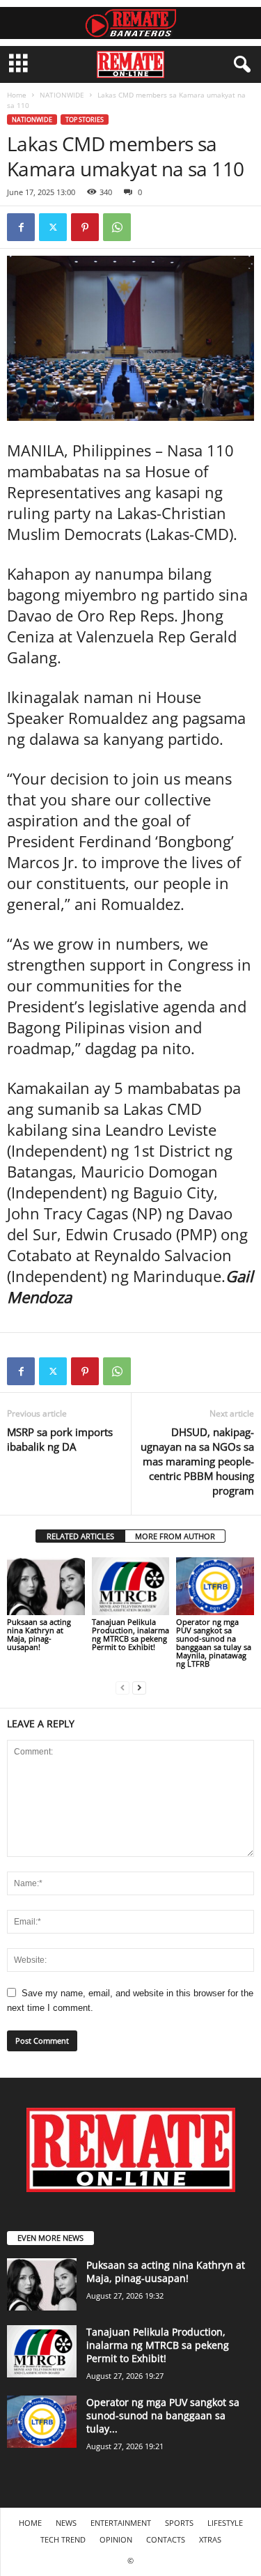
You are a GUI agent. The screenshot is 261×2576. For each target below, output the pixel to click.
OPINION (116, 2539)
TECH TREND (63, 2539)
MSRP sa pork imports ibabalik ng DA (60, 1439)
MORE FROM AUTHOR (175, 1536)
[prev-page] (122, 1687)
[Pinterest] (85, 227)
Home (17, 95)
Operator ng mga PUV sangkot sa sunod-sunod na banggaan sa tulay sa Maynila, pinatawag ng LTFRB (214, 1643)
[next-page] (139, 1687)
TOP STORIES (85, 119)
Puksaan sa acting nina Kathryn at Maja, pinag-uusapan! (39, 1634)
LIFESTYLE (225, 2523)
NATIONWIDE (62, 95)
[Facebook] (21, 227)
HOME (30, 2523)
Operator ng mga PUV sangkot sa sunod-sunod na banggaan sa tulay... (163, 2415)
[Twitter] (53, 227)
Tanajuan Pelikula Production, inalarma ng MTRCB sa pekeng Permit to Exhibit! (130, 1634)
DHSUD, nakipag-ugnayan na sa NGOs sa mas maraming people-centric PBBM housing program (197, 1461)
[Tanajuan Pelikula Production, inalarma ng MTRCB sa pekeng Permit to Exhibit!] (131, 1586)
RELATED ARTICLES (80, 1536)
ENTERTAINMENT (121, 2523)
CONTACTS (166, 2539)
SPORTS (179, 2523)
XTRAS (210, 2539)
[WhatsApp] (117, 227)
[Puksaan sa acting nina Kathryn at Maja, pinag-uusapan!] (46, 1586)
